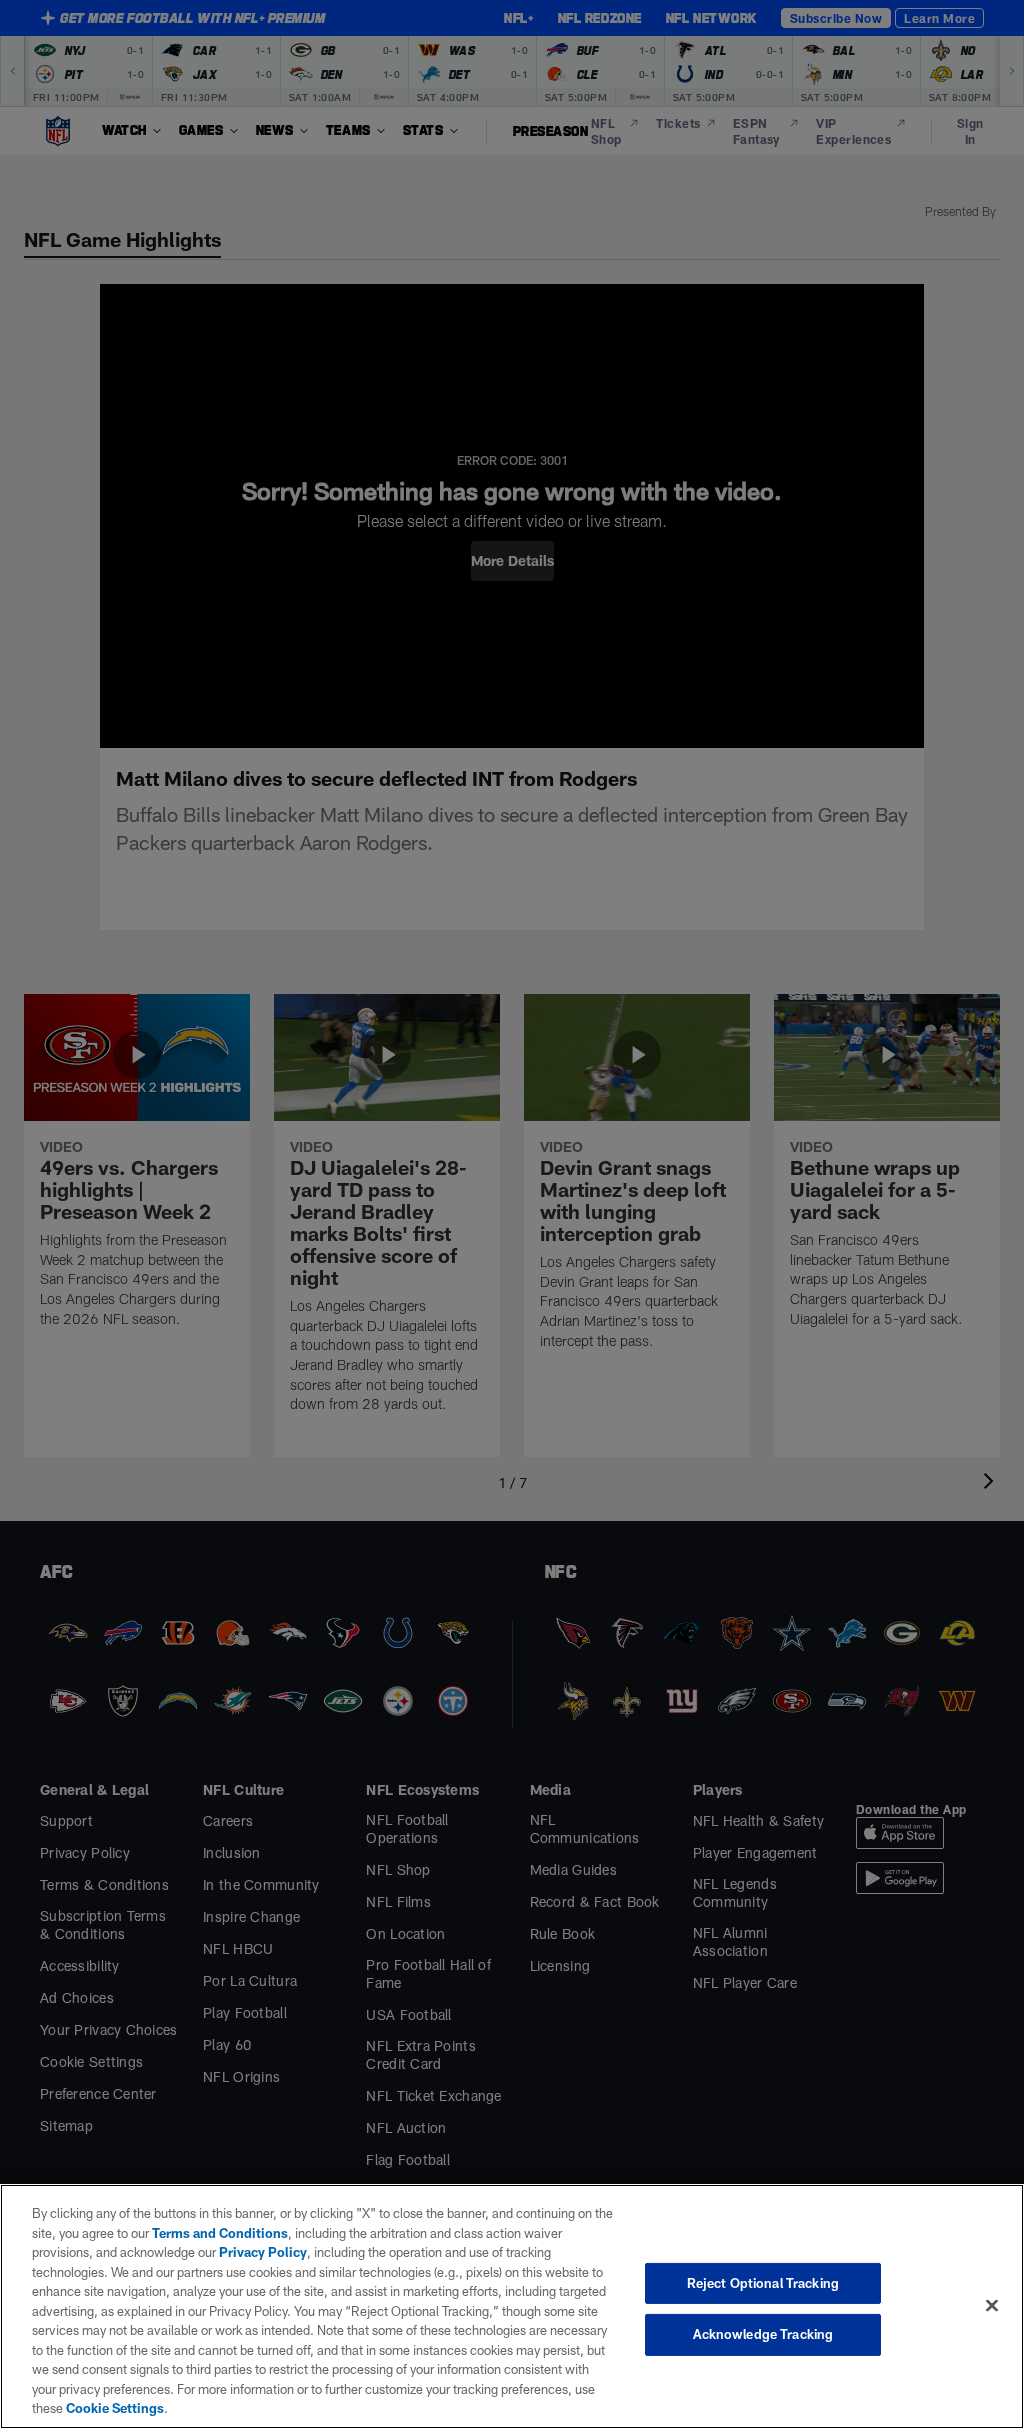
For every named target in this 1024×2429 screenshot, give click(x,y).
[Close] (992, 2305)
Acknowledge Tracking (763, 2334)
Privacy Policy (263, 2252)
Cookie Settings (115, 2408)
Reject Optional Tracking (763, 2283)
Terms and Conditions (220, 2233)
